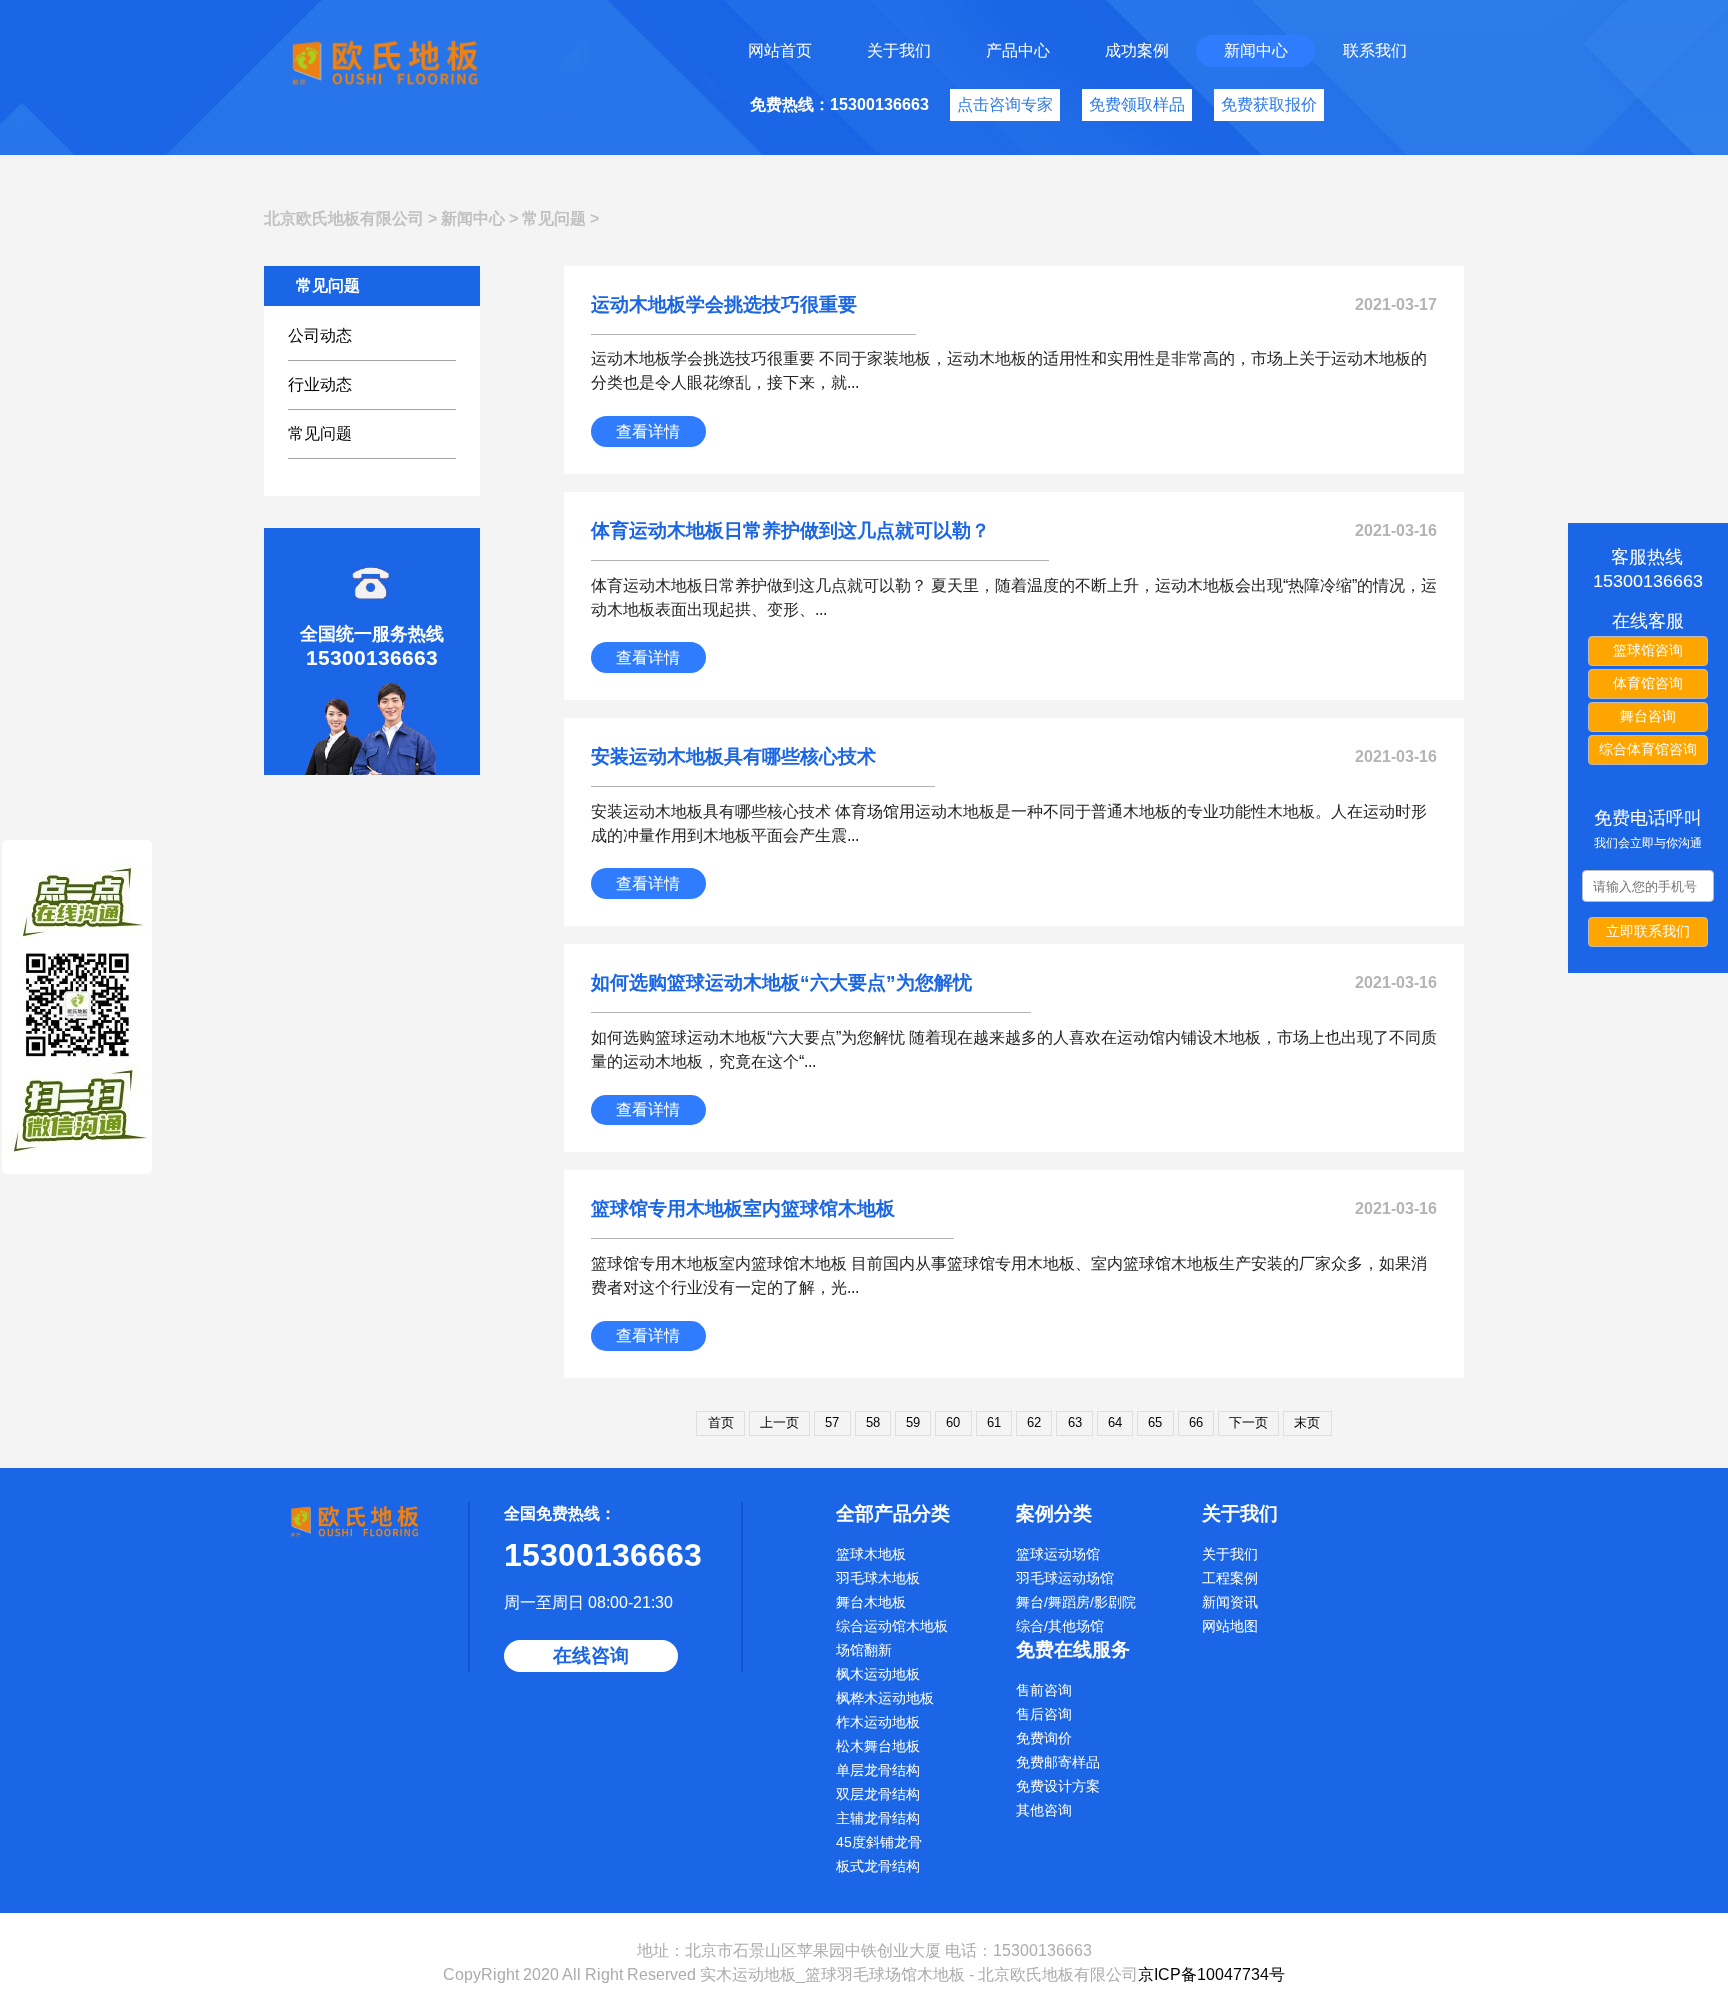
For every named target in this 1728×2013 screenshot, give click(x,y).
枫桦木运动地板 (885, 1698)
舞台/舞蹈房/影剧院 (1076, 1602)
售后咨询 (1044, 1714)
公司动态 (320, 335)
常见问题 (554, 218)
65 (1155, 1422)
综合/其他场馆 (1060, 1626)
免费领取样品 (1137, 104)
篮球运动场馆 (1058, 1554)
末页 (1307, 1422)
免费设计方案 (1058, 1786)
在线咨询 (591, 1655)
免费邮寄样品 (1058, 1762)
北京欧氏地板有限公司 (344, 218)
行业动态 (320, 384)
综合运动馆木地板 (892, 1626)
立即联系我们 (1648, 931)
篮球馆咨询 (1648, 650)
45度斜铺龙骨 (879, 1842)
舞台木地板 (871, 1602)
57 (832, 1422)
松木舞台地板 (878, 1746)
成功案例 (1137, 50)
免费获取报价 (1269, 104)
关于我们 (899, 50)
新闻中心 (1256, 50)
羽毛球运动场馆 (1065, 1578)
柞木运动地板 (878, 1722)
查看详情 (648, 431)
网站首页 (780, 50)
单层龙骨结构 (878, 1770)
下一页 (1248, 1422)
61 (994, 1422)
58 (873, 1422)
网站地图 (1230, 1626)
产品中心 (1018, 50)
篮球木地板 (871, 1554)
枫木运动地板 (878, 1674)
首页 (721, 1422)
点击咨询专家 (1005, 104)
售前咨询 (1044, 1690)
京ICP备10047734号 (1211, 1974)
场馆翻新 (864, 1650)
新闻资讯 (1230, 1602)
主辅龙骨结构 (878, 1818)
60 (953, 1422)
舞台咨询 (1648, 716)
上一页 (779, 1422)
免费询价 (1044, 1738)
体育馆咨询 (1648, 683)
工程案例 (1230, 1578)
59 (913, 1422)
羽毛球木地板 (878, 1578)
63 (1075, 1422)
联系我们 (1375, 50)
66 (1196, 1422)
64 (1115, 1422)
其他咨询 (1044, 1810)
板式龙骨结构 (878, 1866)
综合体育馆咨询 (1648, 749)
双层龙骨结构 (878, 1794)
